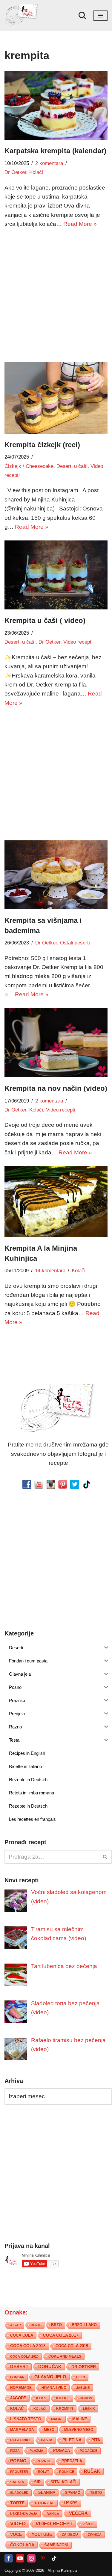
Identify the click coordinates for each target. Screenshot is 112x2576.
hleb (81, 2377)
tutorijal (44, 2503)
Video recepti (78, 642)
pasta (47, 2440)
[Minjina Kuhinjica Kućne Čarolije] (22, 15)
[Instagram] (31, 2558)
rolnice (67, 2472)
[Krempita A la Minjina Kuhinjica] (56, 1202)
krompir (65, 2409)
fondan (17, 2377)
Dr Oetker (15, 172)
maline (80, 2419)
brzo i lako (84, 2325)
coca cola (22, 2335)
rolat (44, 2472)
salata (17, 2482)
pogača (62, 2450)
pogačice (89, 2451)
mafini (57, 2419)
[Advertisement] (56, 294)
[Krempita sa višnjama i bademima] (56, 875)
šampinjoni (56, 2545)
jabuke (83, 2388)
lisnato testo (26, 2419)
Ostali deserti (75, 943)
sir (37, 2482)
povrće (44, 2461)
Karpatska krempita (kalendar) (55, 151)
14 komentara (50, 1271)
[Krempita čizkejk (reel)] (56, 398)
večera (78, 2513)
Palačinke (21, 2440)
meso (49, 2430)
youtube (42, 2534)
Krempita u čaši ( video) (45, 620)
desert (19, 2367)
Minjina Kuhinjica (62, 2570)
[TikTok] (54, 2558)
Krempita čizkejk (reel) (42, 445)
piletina (72, 2440)
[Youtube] (20, 2558)
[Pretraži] (82, 15)
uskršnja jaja (24, 2514)
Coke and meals (65, 2356)
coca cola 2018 (28, 2346)
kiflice (63, 2398)
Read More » (80, 224)
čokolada (22, 2545)
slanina (47, 2493)
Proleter (19, 2472)
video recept (54, 2524)
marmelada (22, 2429)
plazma (36, 2451)
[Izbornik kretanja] (101, 16)
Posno (18, 2461)
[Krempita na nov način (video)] (56, 1043)
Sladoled (19, 2493)
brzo (56, 2325)
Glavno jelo (50, 2377)
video (18, 2524)
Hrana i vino (54, 2388)
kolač (17, 2409)
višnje (88, 2524)
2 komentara (49, 163)
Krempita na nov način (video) (56, 1088)
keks (41, 2398)
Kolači (36, 172)
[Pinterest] (43, 2558)
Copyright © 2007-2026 (24, 2570)
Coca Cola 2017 (61, 2335)
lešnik (89, 2409)
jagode (18, 2398)
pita (96, 2440)
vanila (53, 2514)
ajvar (16, 2325)
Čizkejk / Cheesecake (29, 466)
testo (96, 2492)
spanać (73, 2493)
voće (16, 2534)
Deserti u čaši (72, 466)
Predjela (72, 2461)
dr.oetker (84, 2367)
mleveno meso (79, 2430)
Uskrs (71, 2503)
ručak (92, 2471)
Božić (36, 2325)
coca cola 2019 (72, 2346)
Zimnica (95, 2535)
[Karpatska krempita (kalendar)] (56, 105)
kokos (86, 2398)
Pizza (15, 2451)
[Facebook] (9, 2558)
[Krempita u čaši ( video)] (56, 575)
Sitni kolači (63, 2482)
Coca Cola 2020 (24, 2356)
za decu (70, 2534)
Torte (17, 2503)
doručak (50, 2367)
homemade (21, 2388)
